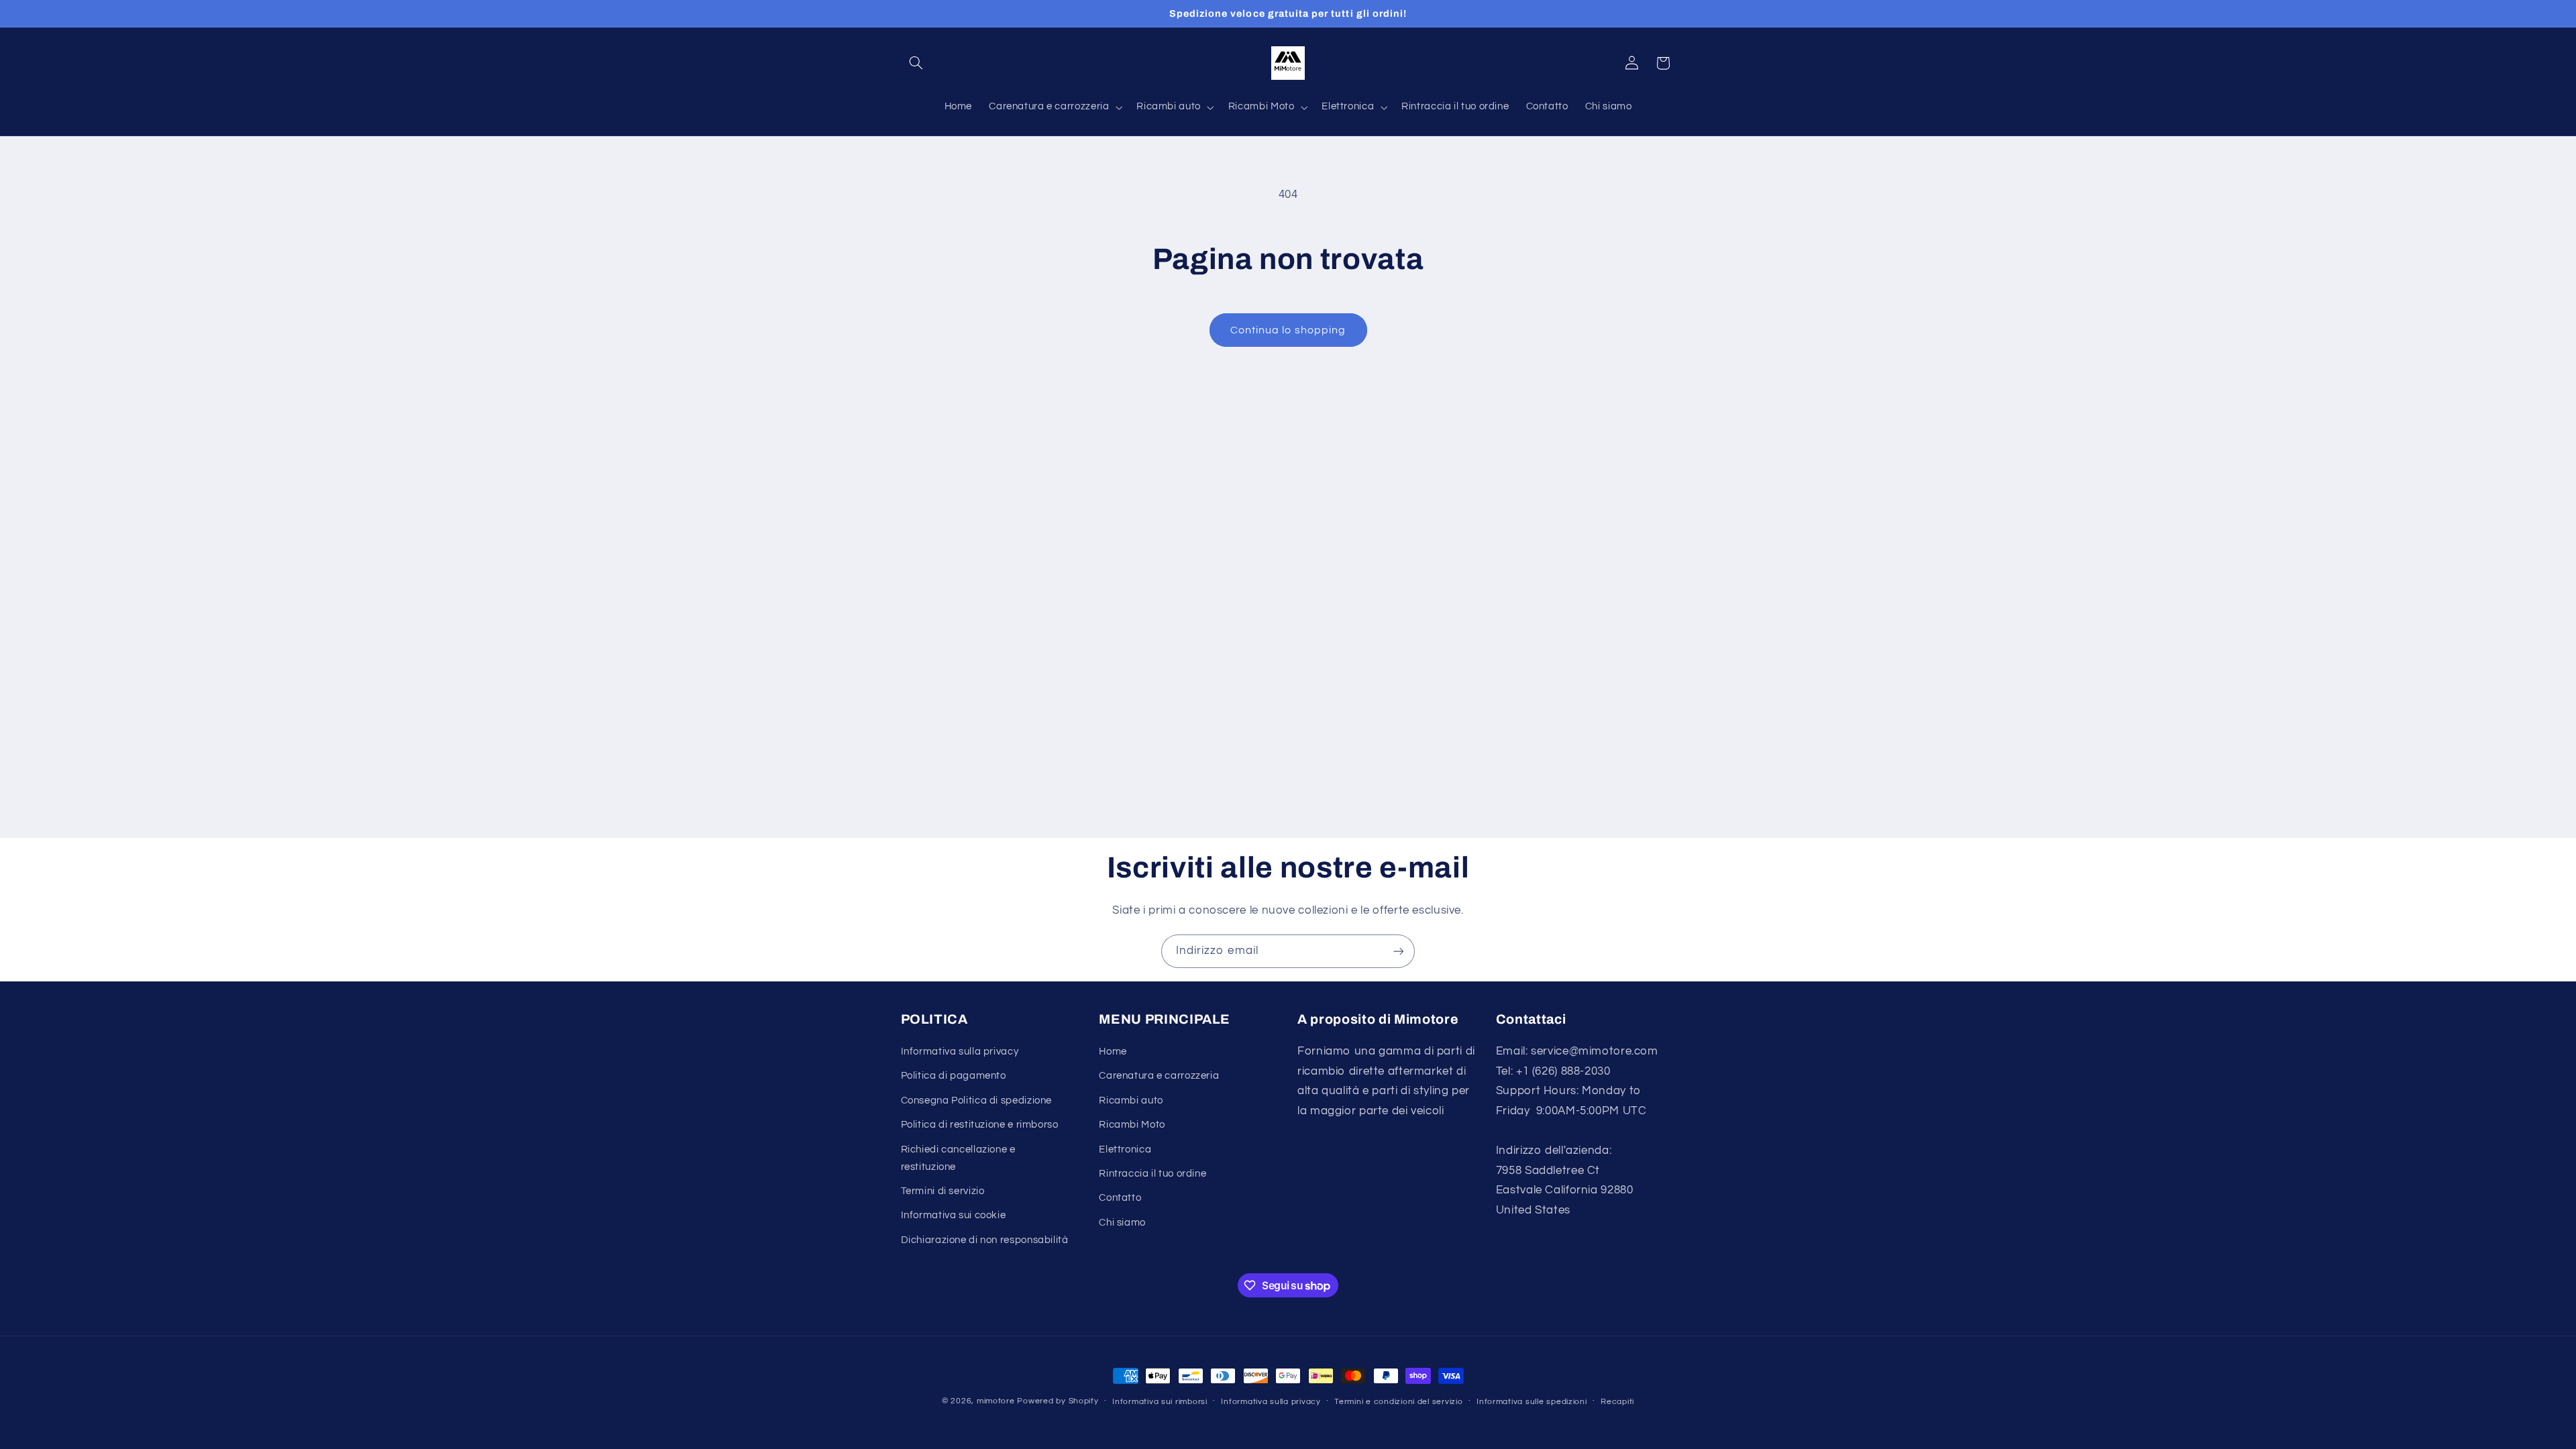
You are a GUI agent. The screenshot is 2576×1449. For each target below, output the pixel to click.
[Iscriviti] (1399, 951)
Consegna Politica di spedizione (977, 1101)
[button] (916, 63)
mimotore (996, 1401)
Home (1113, 1052)
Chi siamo (1122, 1223)
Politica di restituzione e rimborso (980, 1125)
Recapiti (1617, 1402)
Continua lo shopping (1288, 330)
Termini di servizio (943, 1191)
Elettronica (1125, 1149)
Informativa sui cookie (954, 1215)
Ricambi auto (1131, 1101)
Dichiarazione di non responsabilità (985, 1240)
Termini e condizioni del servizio (1398, 1402)
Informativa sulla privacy (960, 1052)
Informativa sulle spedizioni (1532, 1402)
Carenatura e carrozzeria (1159, 1076)
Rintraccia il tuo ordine (1152, 1174)
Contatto (1120, 1198)
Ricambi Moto (1132, 1125)
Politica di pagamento (954, 1076)
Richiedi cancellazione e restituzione (958, 1158)
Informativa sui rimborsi (1160, 1402)
